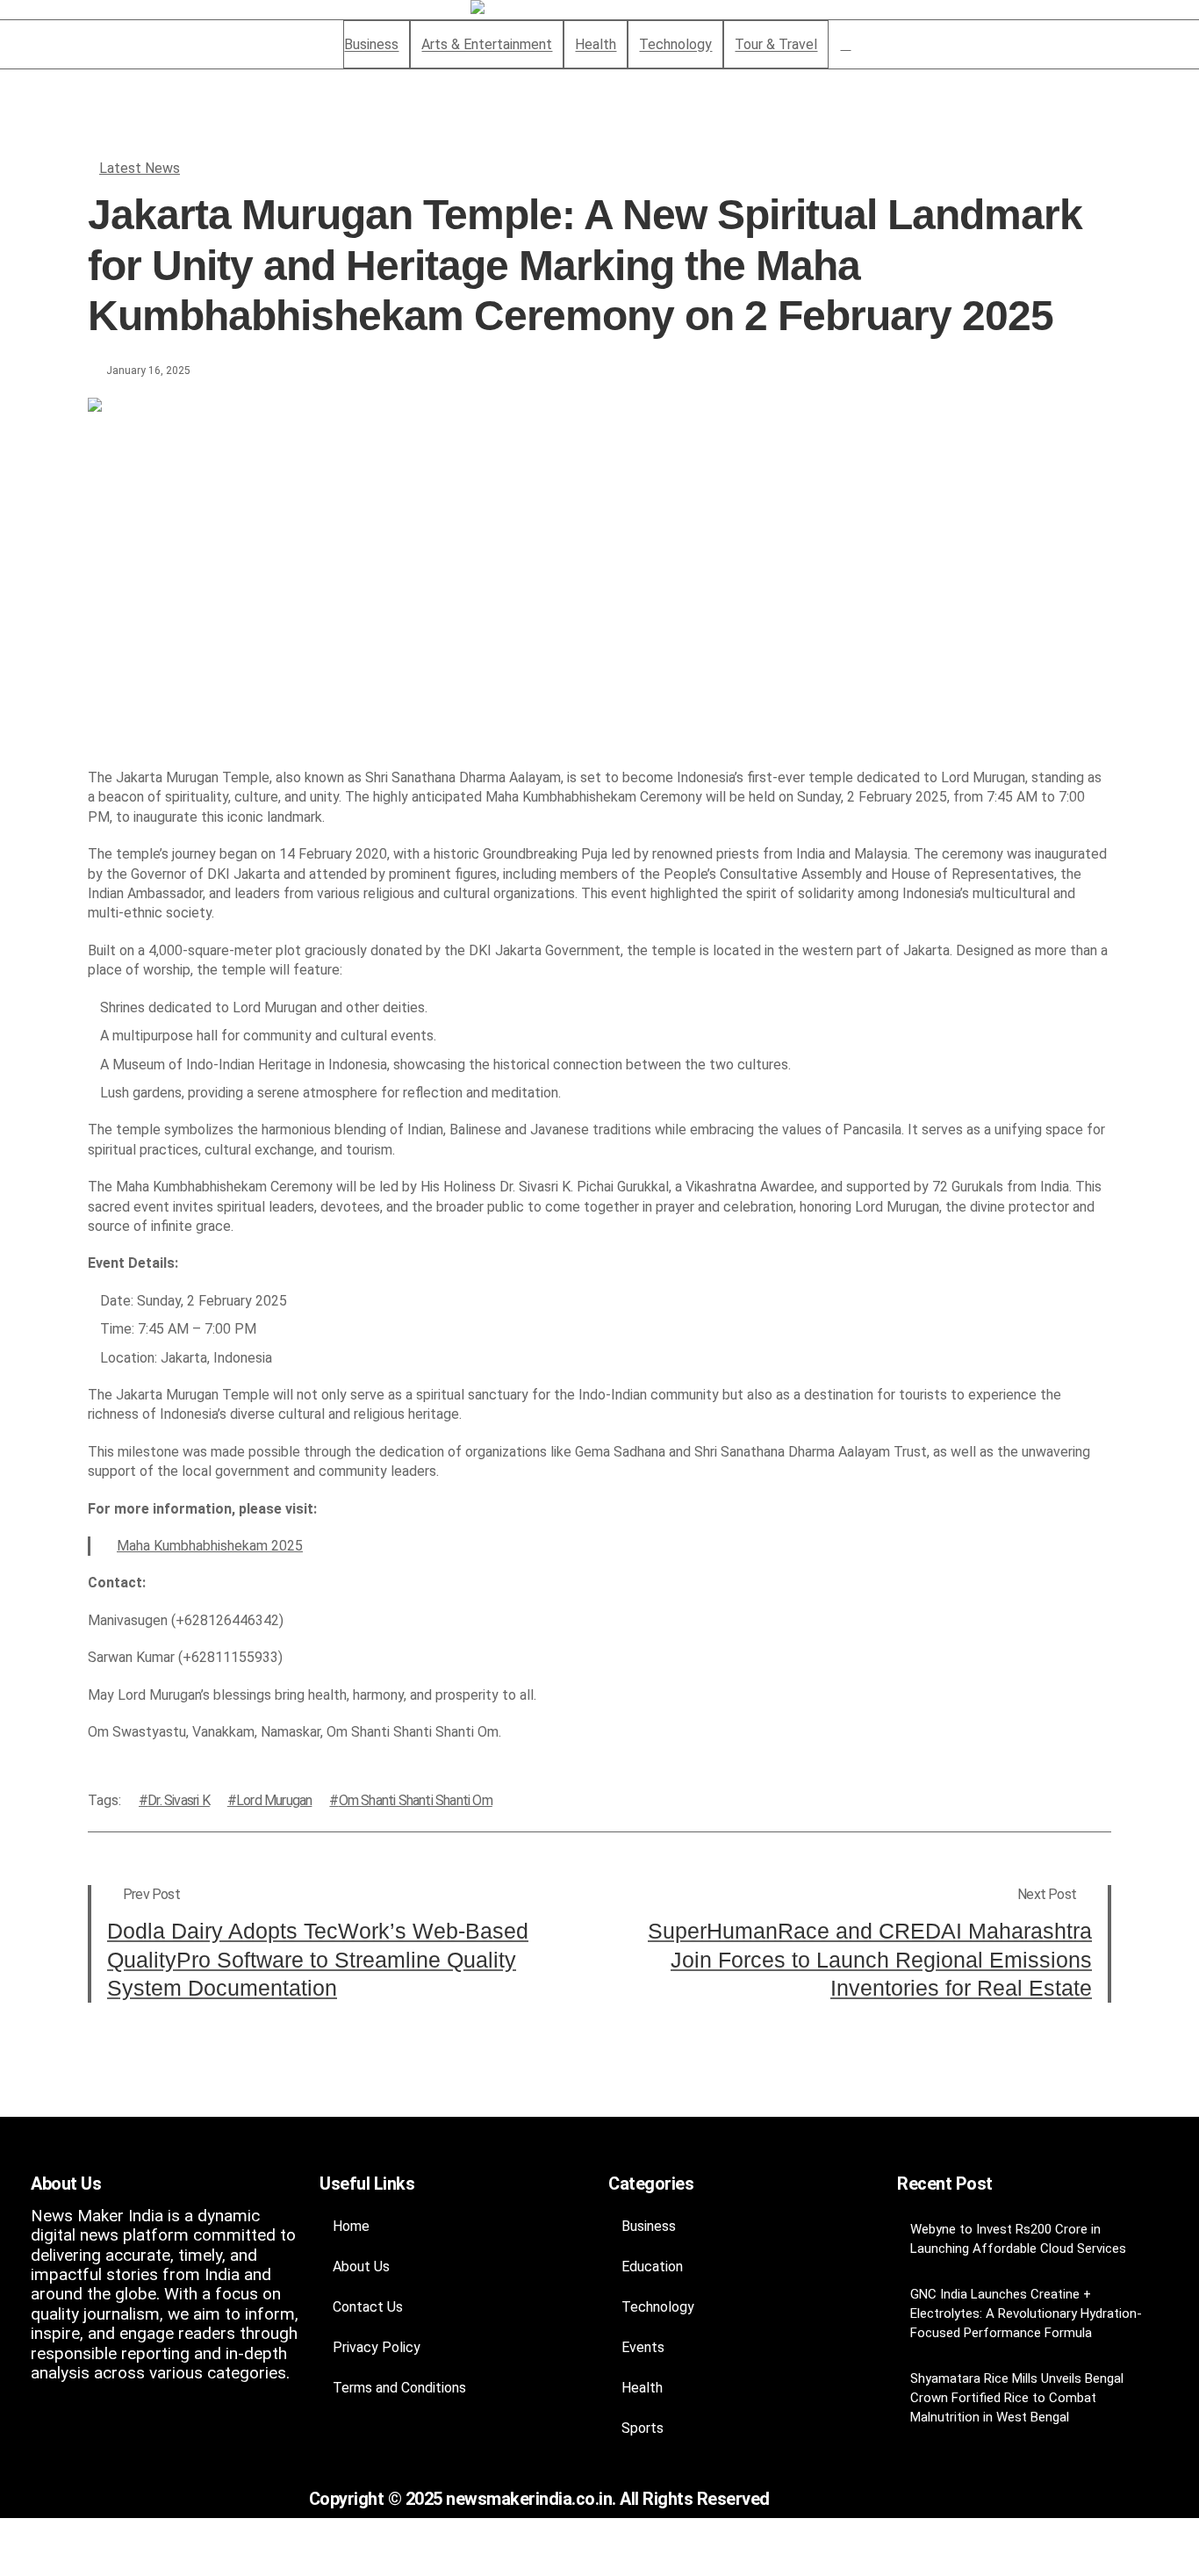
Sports (643, 2428)
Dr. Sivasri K (179, 1800)
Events (643, 2347)
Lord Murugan (274, 1800)
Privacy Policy (377, 2347)
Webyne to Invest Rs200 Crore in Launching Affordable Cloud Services (1018, 2239)
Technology (658, 2307)
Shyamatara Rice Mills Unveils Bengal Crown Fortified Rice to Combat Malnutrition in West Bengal (1017, 2398)
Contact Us (368, 2307)
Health (642, 2388)
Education (652, 2267)
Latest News (140, 168)
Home (351, 2226)
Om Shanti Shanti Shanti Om (415, 1800)
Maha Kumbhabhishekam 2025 (210, 1546)
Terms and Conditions (399, 2388)
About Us (361, 2267)
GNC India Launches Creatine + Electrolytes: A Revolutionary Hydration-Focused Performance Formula (1026, 2313)
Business (649, 2226)
